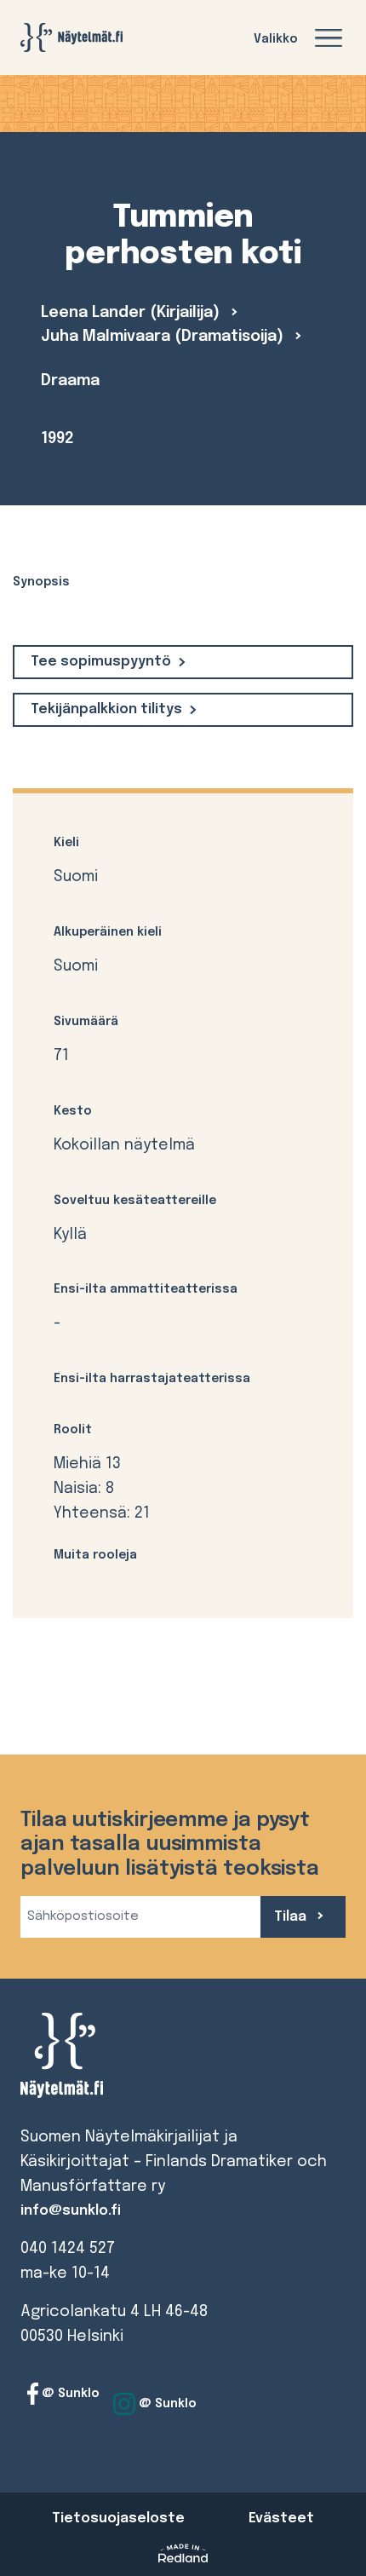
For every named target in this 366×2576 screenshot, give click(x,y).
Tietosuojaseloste (118, 2518)
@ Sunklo (69, 2394)
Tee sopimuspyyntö (101, 662)
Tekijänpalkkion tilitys (106, 709)
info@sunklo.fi (71, 2211)
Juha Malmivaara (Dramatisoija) (164, 337)
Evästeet (281, 2518)
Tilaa (292, 1917)
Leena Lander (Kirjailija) (132, 313)
